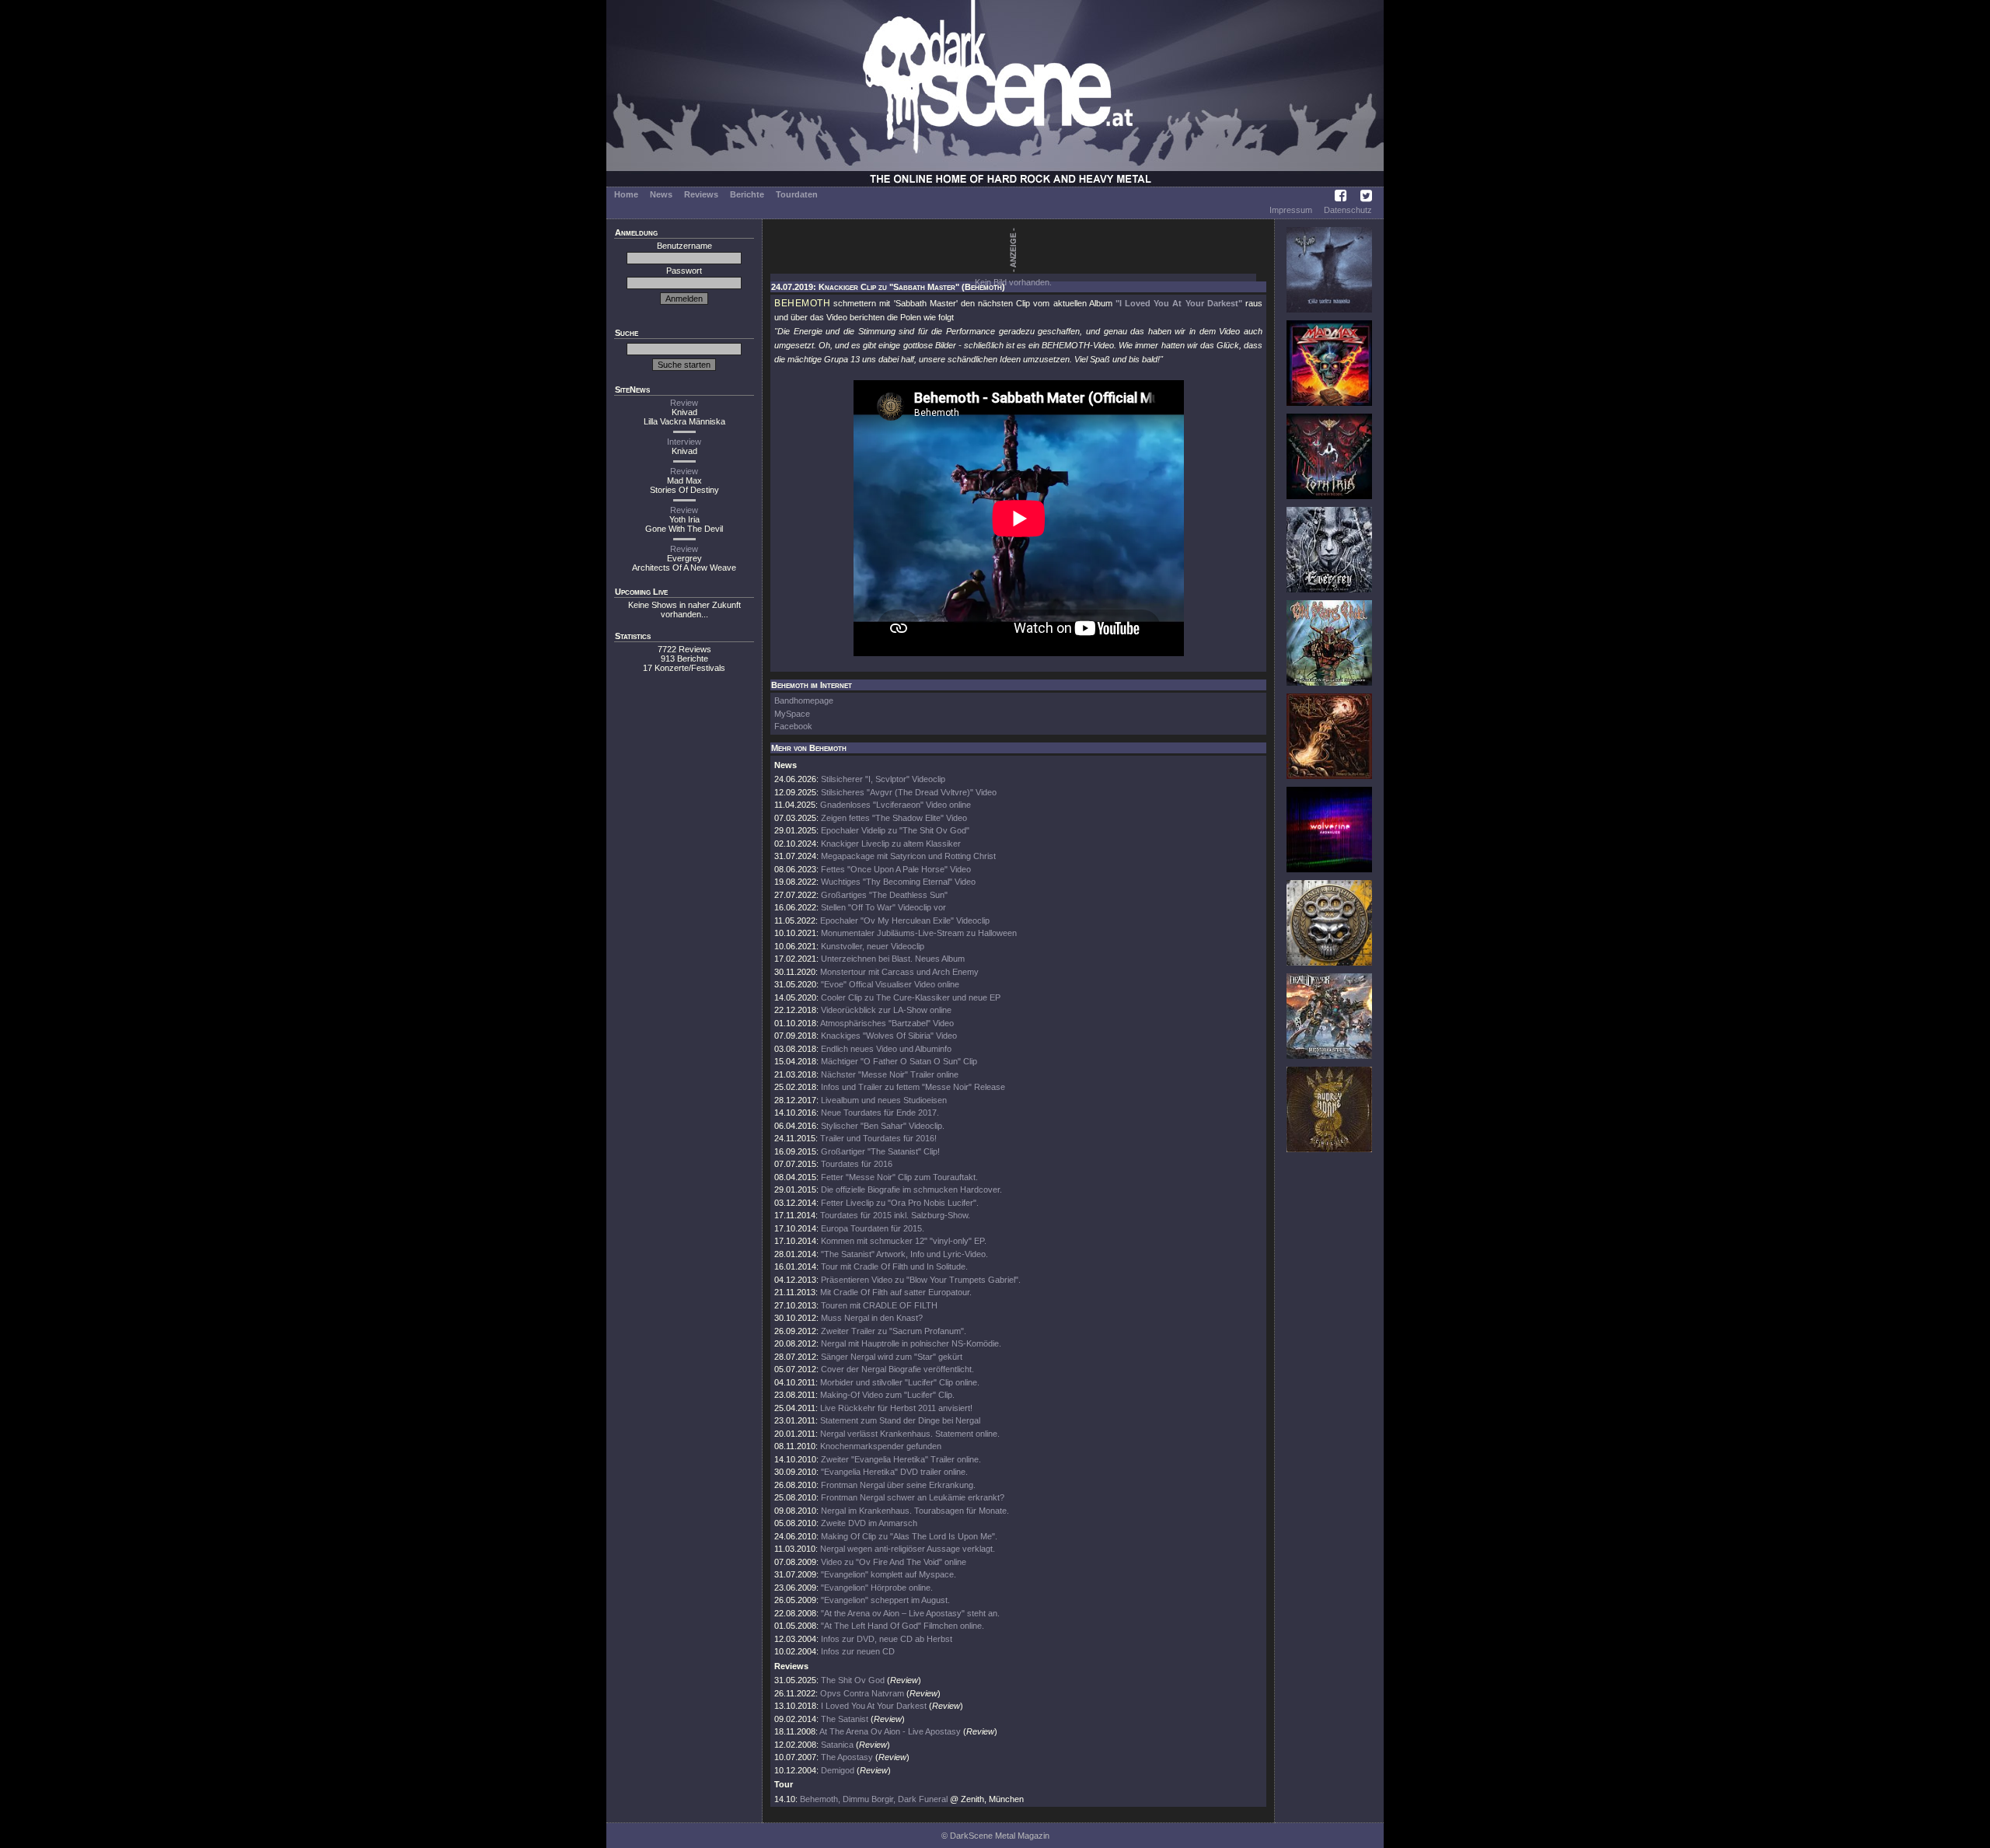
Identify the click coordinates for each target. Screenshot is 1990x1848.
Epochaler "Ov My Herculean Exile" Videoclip (905, 921)
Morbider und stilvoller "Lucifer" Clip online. (900, 1382)
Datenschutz (1348, 210)
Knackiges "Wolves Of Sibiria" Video (889, 1036)
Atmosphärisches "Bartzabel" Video (887, 1023)
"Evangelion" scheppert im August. (885, 1600)
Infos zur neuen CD (858, 1651)
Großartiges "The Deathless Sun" (884, 895)
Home (626, 194)
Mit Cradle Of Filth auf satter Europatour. (896, 1292)
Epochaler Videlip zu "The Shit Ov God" (895, 830)
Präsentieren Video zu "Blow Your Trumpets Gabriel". (921, 1280)
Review (684, 403)
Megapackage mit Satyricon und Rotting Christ (908, 856)
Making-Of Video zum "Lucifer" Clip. (887, 1395)
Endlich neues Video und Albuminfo (886, 1049)
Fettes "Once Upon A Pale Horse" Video (896, 869)
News (661, 194)
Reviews (701, 194)
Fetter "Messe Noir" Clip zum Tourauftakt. (899, 1177)
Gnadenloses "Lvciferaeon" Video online (895, 805)
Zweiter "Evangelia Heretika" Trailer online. (901, 1459)
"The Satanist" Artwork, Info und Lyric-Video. (904, 1254)
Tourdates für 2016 (857, 1164)
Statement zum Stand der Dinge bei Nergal (900, 1420)
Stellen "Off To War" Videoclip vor (883, 907)
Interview (684, 442)
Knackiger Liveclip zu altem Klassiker (891, 844)
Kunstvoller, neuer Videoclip (873, 946)
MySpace (792, 714)
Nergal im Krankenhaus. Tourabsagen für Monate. (915, 1511)
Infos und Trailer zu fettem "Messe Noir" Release (913, 1087)
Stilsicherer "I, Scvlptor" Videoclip (883, 779)
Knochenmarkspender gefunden (881, 1446)
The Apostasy (847, 1757)
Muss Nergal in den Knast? (872, 1318)
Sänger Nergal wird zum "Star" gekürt (892, 1357)
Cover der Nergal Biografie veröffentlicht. (897, 1369)
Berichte (747, 194)
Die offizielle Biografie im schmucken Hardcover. (911, 1189)
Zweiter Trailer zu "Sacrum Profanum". (894, 1331)
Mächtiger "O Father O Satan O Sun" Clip (899, 1061)
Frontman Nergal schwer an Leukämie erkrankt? (913, 1497)
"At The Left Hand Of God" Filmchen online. (902, 1626)
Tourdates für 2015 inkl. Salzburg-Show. (895, 1215)
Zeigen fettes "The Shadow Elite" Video (894, 818)
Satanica (837, 1745)
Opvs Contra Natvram (862, 1693)
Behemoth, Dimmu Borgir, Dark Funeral (874, 1799)
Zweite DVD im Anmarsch (869, 1523)
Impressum (1291, 210)
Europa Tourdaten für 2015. (873, 1228)
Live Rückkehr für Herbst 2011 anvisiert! (896, 1408)
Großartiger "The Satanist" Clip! (880, 1151)
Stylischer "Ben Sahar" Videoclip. (883, 1126)
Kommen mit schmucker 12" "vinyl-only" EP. (904, 1241)
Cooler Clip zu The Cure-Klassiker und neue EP (911, 997)
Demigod (838, 1770)
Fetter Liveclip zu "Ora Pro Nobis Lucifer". (900, 1203)
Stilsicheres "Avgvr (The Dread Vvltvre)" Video (909, 792)
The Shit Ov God (853, 1680)
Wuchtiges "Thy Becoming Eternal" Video (898, 882)
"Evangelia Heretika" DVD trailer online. (894, 1472)
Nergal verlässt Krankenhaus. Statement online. (910, 1434)
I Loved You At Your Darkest (874, 1706)
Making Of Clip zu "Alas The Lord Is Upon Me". (909, 1536)
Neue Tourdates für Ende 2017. (880, 1113)
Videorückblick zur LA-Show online (886, 1010)
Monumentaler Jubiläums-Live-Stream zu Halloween (919, 933)
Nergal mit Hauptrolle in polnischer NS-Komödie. (911, 1343)
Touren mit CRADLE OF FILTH (879, 1305)
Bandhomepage (804, 700)
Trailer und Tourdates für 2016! (878, 1138)
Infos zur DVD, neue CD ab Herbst (887, 1639)
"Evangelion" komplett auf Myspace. (889, 1574)
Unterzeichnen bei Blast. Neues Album (893, 959)
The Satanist (845, 1719)
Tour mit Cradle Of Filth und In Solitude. (894, 1266)
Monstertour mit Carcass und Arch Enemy (899, 972)
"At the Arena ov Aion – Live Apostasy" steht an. (910, 1613)
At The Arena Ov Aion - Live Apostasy (890, 1731)
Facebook (793, 726)
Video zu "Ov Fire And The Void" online (894, 1562)
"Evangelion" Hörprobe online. (877, 1588)
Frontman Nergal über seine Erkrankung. (898, 1485)
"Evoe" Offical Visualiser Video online (890, 984)
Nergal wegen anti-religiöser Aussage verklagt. (908, 1549)
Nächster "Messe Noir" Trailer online (890, 1074)
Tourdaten (797, 194)
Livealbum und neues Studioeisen (884, 1100)
